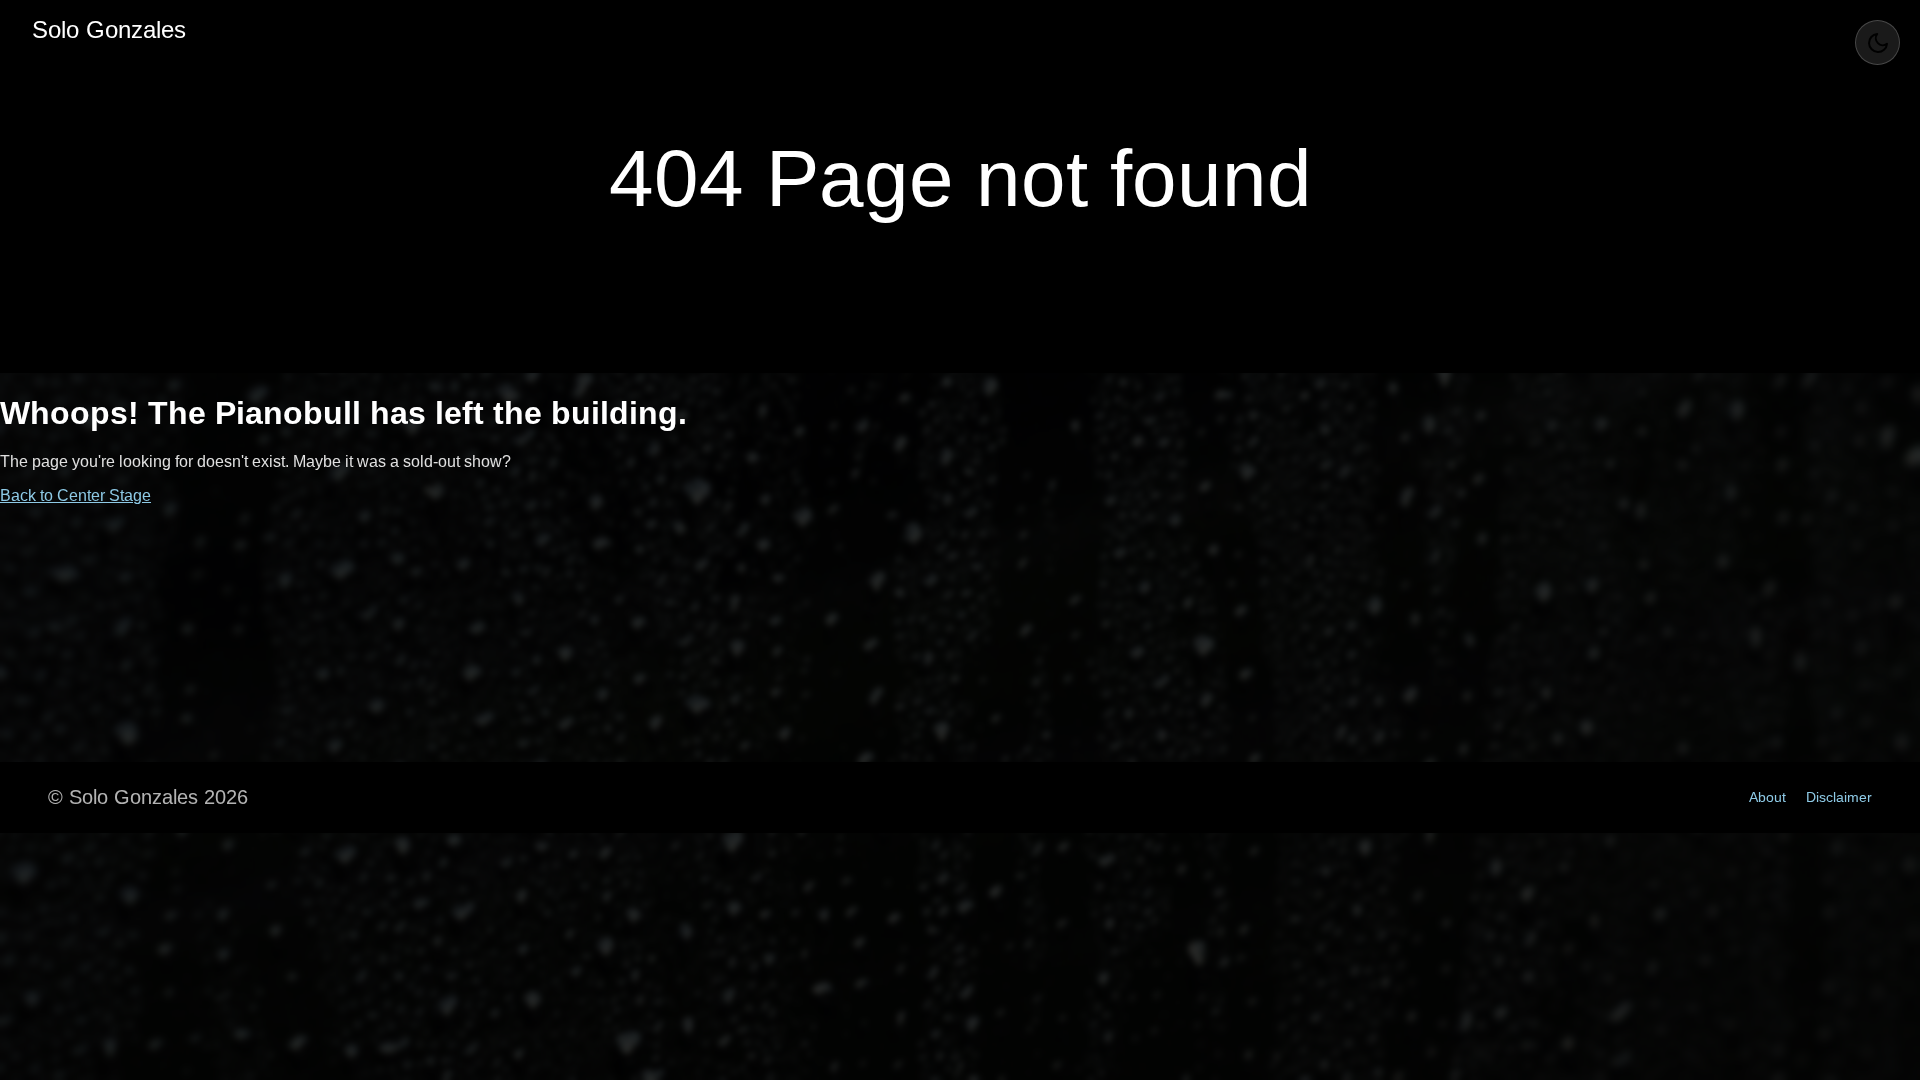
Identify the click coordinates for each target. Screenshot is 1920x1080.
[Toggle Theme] (1877, 42)
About (1767, 797)
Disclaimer (1839, 797)
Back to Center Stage (75, 495)
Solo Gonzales (109, 29)
